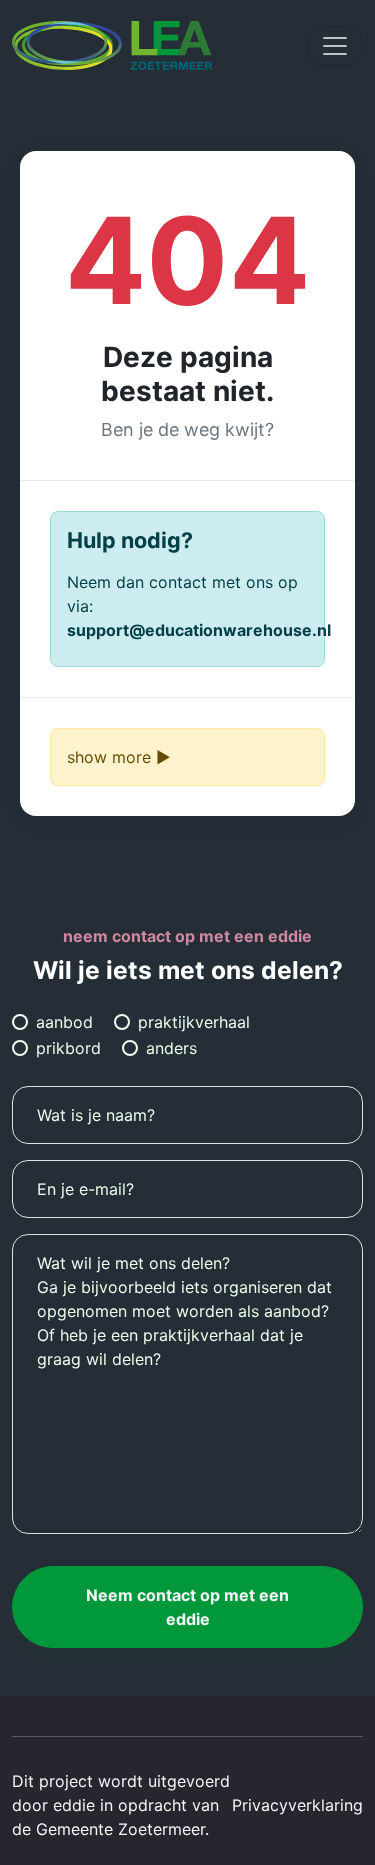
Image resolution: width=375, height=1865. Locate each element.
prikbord (68, 1048)
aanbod (64, 1022)
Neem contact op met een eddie (187, 1607)
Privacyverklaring (297, 1805)
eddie (74, 1805)
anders (171, 1048)
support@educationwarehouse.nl (199, 630)
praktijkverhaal (194, 1022)
